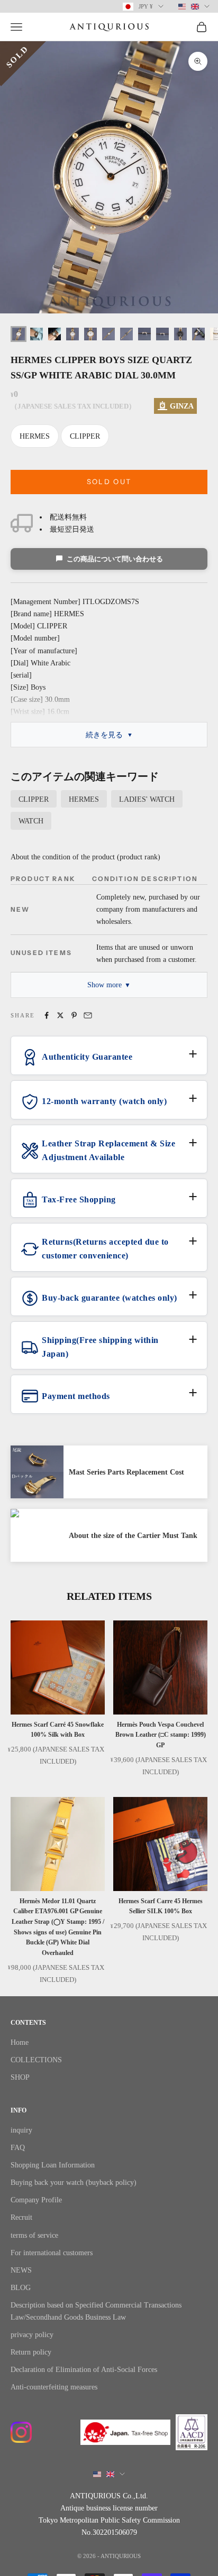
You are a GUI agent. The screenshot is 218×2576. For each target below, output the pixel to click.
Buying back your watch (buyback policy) (74, 2183)
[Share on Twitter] (60, 1015)
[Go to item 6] (108, 334)
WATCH (31, 821)
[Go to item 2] (37, 334)
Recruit (21, 2217)
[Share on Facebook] (47, 1015)
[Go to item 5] (90, 334)
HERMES (35, 436)
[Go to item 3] (54, 334)
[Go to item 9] (162, 334)
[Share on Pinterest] (74, 1015)
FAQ (18, 2148)
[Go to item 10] (180, 334)
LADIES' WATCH (147, 799)
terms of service (34, 2235)
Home (20, 2042)
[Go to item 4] (72, 334)
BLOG (21, 2288)
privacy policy (32, 2335)
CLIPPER (85, 436)
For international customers (52, 2253)
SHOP (20, 2077)
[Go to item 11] (198, 334)
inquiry (21, 2130)
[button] (109, 1061)
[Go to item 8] (144, 334)
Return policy (31, 2352)
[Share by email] (88, 1015)
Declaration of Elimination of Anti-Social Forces (84, 2370)
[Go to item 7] (126, 334)
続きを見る (104, 735)
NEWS (21, 2270)
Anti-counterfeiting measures (54, 2387)
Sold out (109, 481)
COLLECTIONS (36, 2060)
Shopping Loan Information (53, 2165)
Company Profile (36, 2200)
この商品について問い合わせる (115, 559)
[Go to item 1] (19, 334)
